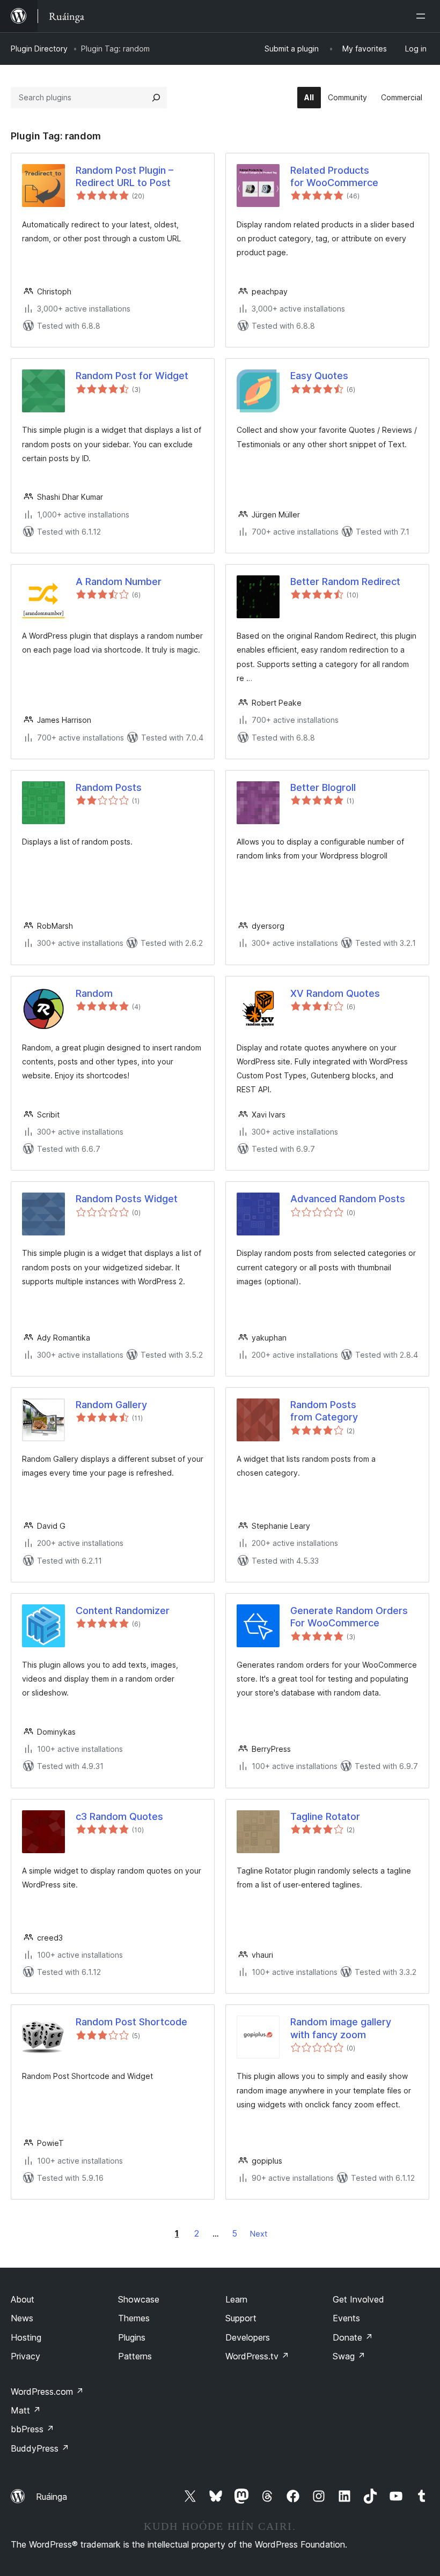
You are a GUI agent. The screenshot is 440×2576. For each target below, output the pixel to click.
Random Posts (109, 787)
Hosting (26, 2337)
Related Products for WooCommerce (334, 176)
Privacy (25, 2356)
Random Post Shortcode (131, 2022)
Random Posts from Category (324, 1411)
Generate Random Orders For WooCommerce (349, 1617)
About (23, 2299)
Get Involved (358, 2299)
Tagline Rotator (325, 1816)
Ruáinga (52, 2497)
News (22, 2318)
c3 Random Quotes (119, 1816)
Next (259, 2234)
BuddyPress (40, 2448)
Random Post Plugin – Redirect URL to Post (124, 176)
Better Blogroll (323, 787)
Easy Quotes (319, 376)
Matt (26, 2410)
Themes (134, 2318)
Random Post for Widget (132, 376)
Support (241, 2318)
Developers (248, 2337)
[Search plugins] (156, 98)
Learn (236, 2299)
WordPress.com (47, 2392)
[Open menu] (423, 16)
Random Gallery (111, 1405)
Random (94, 993)
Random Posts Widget (127, 1199)
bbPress (32, 2429)
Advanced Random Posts (348, 1199)
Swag (349, 2356)
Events (346, 2318)
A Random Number (119, 582)
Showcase (139, 2299)
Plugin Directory (39, 49)
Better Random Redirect (345, 582)
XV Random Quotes (335, 993)
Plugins (132, 2337)
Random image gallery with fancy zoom (341, 2028)
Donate (353, 2337)
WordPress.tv (257, 2356)
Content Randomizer (123, 1611)
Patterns (135, 2356)
